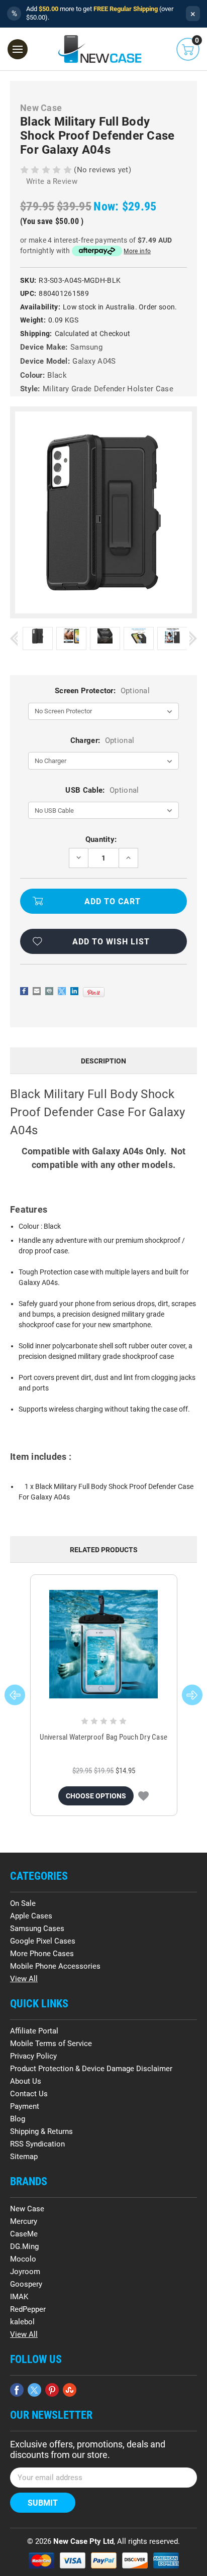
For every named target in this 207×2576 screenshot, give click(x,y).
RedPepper (28, 2309)
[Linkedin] (74, 991)
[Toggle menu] (18, 49)
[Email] (37, 991)
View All (24, 1979)
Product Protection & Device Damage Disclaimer (91, 2069)
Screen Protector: (102, 691)
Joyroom (25, 2272)
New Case (27, 2209)
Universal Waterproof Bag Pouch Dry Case (103, 1737)
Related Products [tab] (104, 1550)
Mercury (24, 2221)
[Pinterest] (94, 992)
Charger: (102, 740)
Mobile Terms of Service (51, 2044)
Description (103, 1061)
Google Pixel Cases (43, 1941)
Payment (25, 2106)
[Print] (49, 991)
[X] (62, 991)
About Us (26, 2081)
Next (193, 639)
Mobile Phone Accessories (55, 1966)
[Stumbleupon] (70, 2390)
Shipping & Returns (41, 2131)
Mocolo (23, 2259)
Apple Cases (31, 1916)
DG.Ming (24, 2246)
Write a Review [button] (52, 181)
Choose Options (96, 1796)
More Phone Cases (42, 1954)
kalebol (22, 2322)
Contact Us (29, 2094)
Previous (14, 639)
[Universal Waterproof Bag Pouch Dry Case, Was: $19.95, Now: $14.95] (104, 1644)
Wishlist (143, 1796)
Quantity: (101, 839)
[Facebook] (24, 991)
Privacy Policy (33, 2056)
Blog (18, 2119)
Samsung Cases (37, 1928)
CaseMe (24, 2234)
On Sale (23, 1903)
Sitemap (24, 2157)
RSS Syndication (37, 2144)
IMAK (19, 2297)
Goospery (26, 2284)
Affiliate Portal (34, 2031)
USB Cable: (102, 790)
